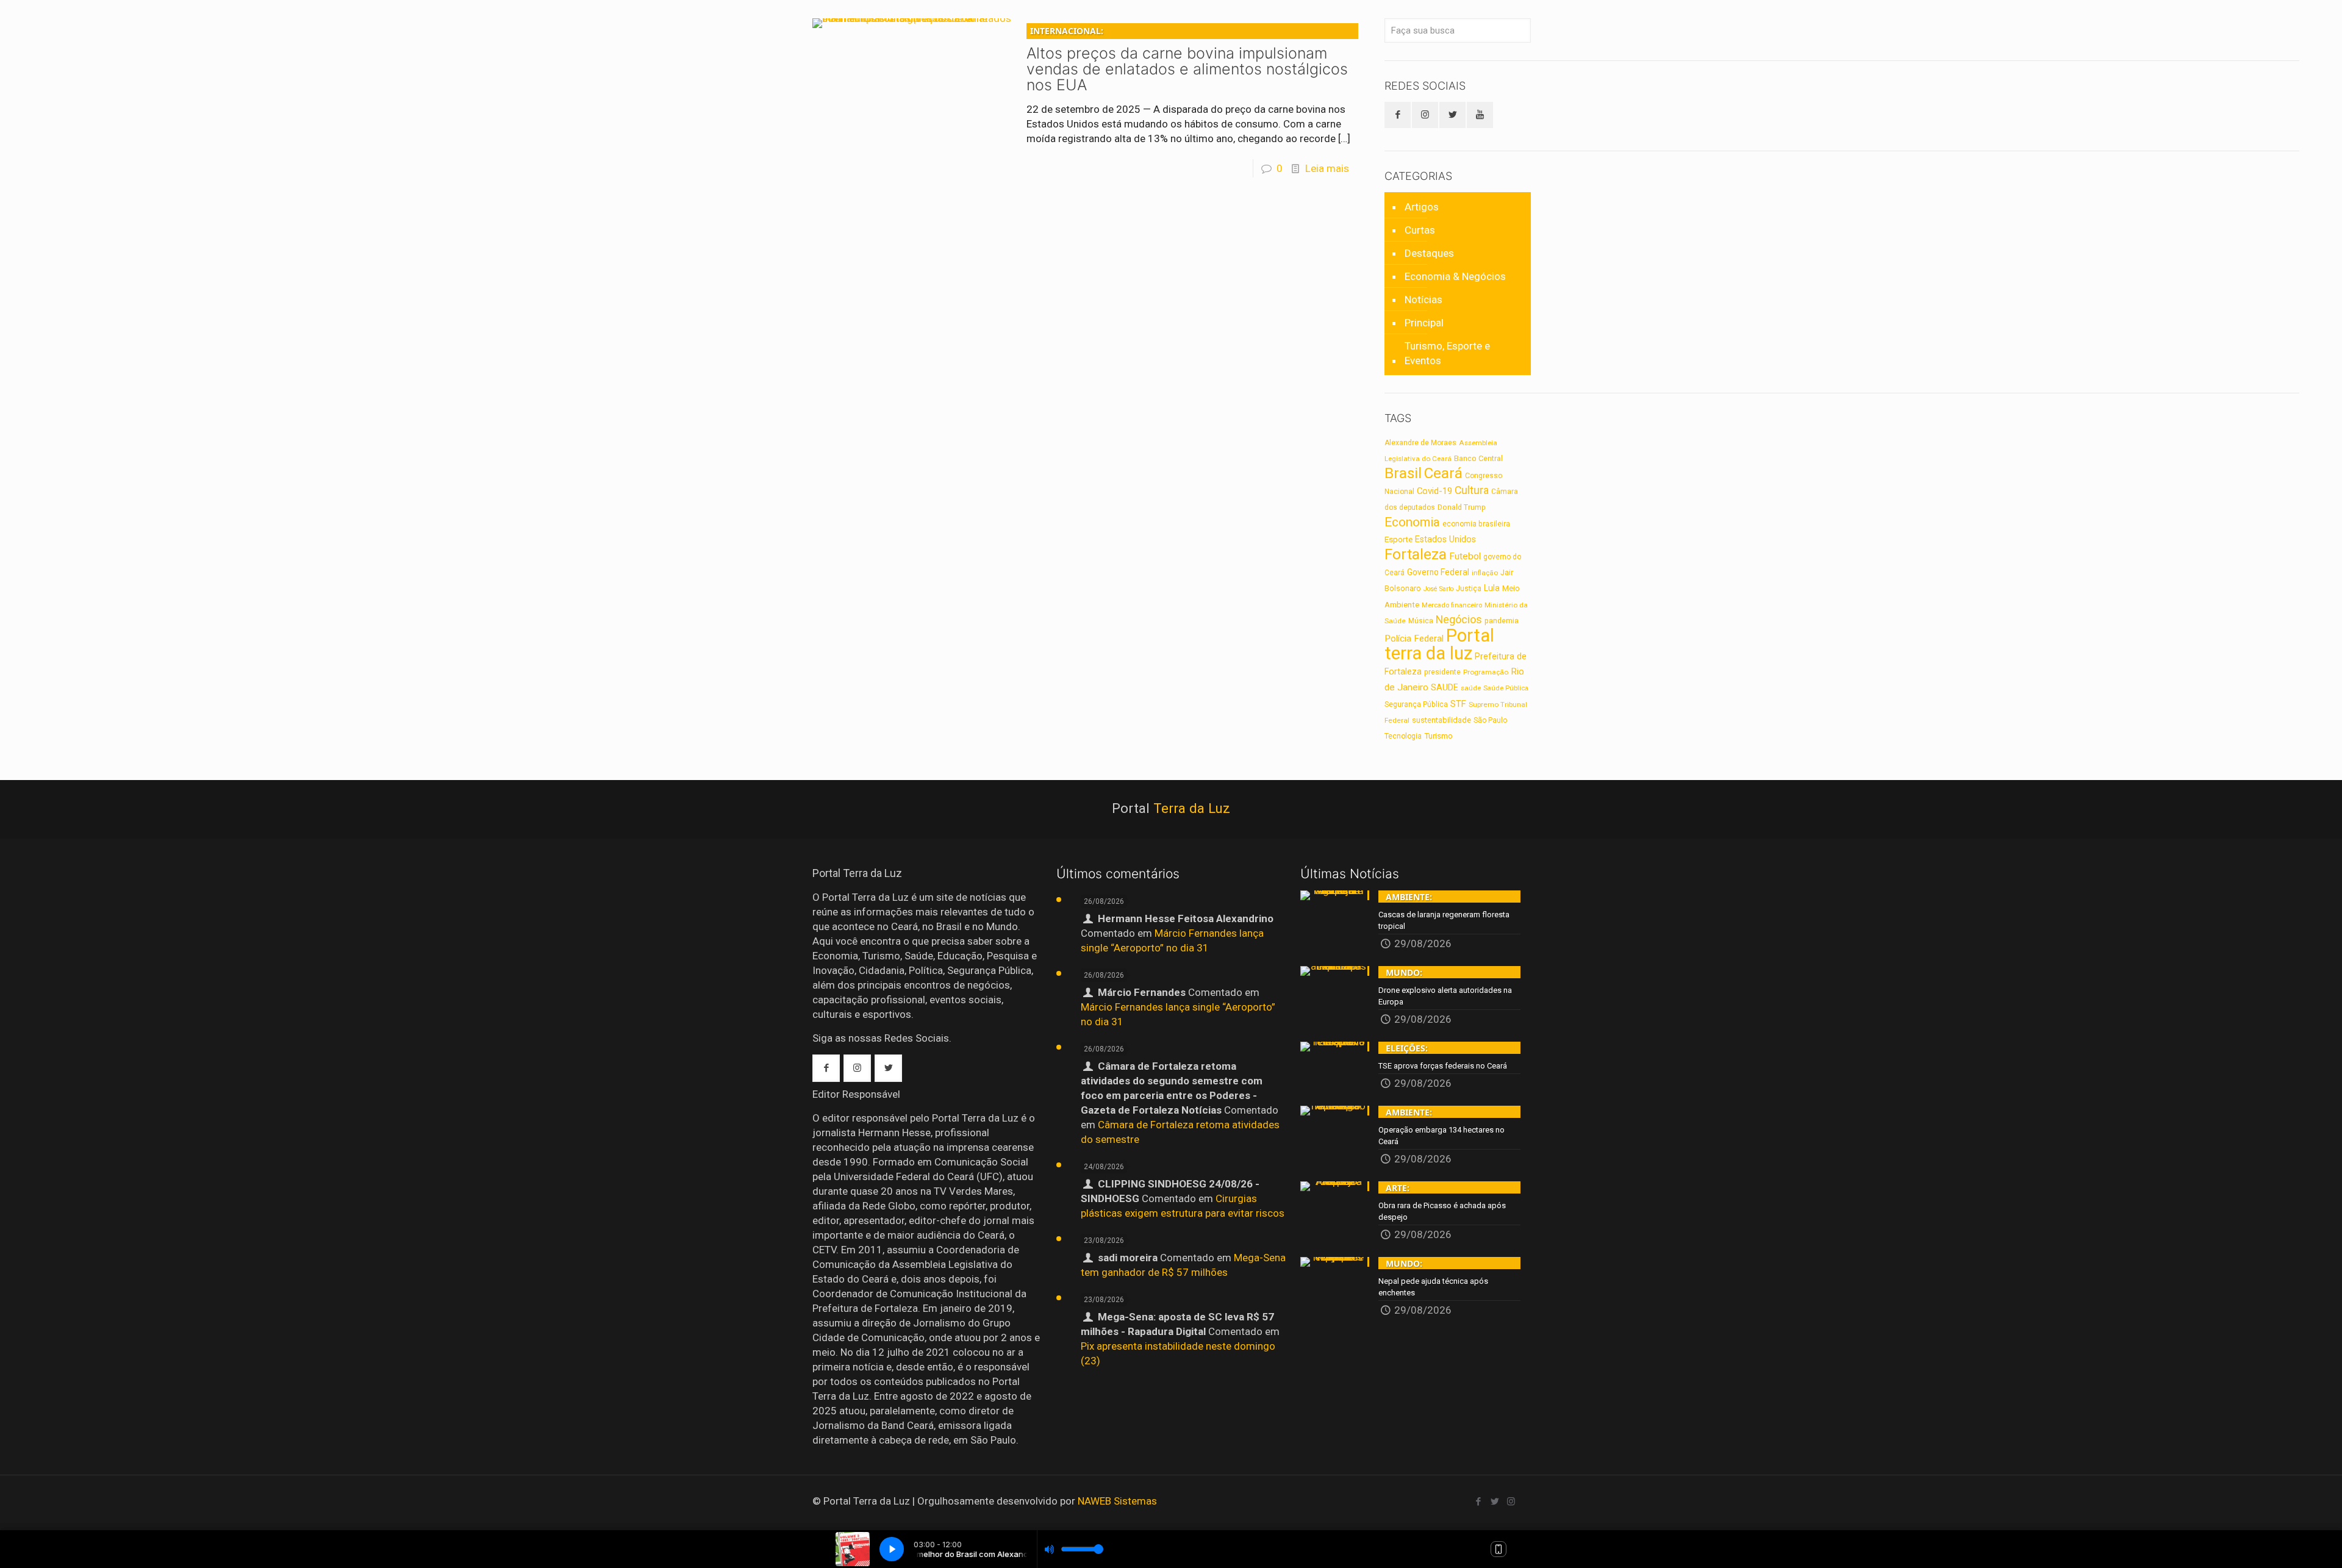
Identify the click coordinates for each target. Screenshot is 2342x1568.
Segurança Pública (1416, 704)
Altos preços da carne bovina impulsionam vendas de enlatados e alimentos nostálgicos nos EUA (1187, 59)
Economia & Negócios (1455, 276)
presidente (1442, 672)
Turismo (1438, 736)
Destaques (1429, 253)
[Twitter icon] (1495, 1502)
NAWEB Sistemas (1117, 1501)
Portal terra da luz (1439, 644)
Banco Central (1478, 458)
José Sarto (1438, 589)
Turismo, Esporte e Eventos (1447, 353)
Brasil (1403, 473)
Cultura (1472, 490)
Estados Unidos (1445, 539)
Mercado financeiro (1452, 605)
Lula (1492, 588)
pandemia (1502, 621)
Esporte (1398, 539)
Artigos (1422, 207)
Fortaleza (1416, 554)
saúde (1471, 688)
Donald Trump (1462, 507)
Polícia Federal (1414, 639)
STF (1458, 704)
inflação (1485, 573)
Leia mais (1327, 168)
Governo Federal (1438, 572)
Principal (1424, 323)
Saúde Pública (1506, 688)
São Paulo (1490, 720)
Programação (1486, 672)
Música (1421, 621)
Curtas (1420, 230)
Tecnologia (1403, 736)
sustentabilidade (1441, 720)
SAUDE (1445, 688)
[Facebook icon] (1478, 1502)
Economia (1412, 522)
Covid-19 (1434, 491)
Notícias (1423, 299)
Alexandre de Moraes (1420, 443)
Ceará (1443, 473)
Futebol (1465, 556)
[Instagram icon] (1511, 1502)
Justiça (1469, 589)
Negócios (1459, 619)
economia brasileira (1476, 524)
